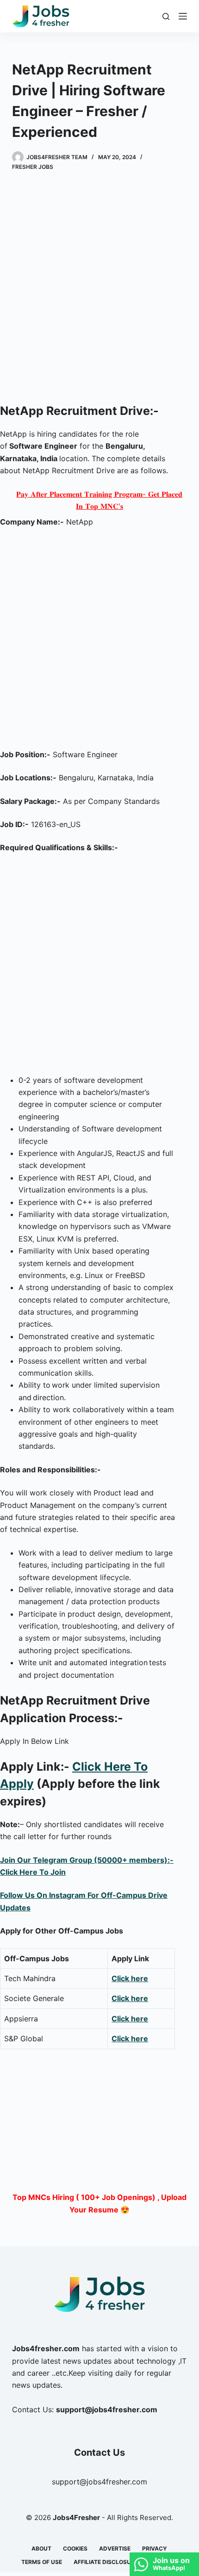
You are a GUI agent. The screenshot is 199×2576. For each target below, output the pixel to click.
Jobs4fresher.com (46, 2348)
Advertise (115, 2548)
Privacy (155, 2548)
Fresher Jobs (33, 167)
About (41, 2548)
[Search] (166, 16)
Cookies (75, 2548)
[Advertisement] (99, 289)
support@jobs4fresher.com (99, 2482)
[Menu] (183, 16)
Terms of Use (42, 2562)
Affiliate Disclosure (106, 2562)
